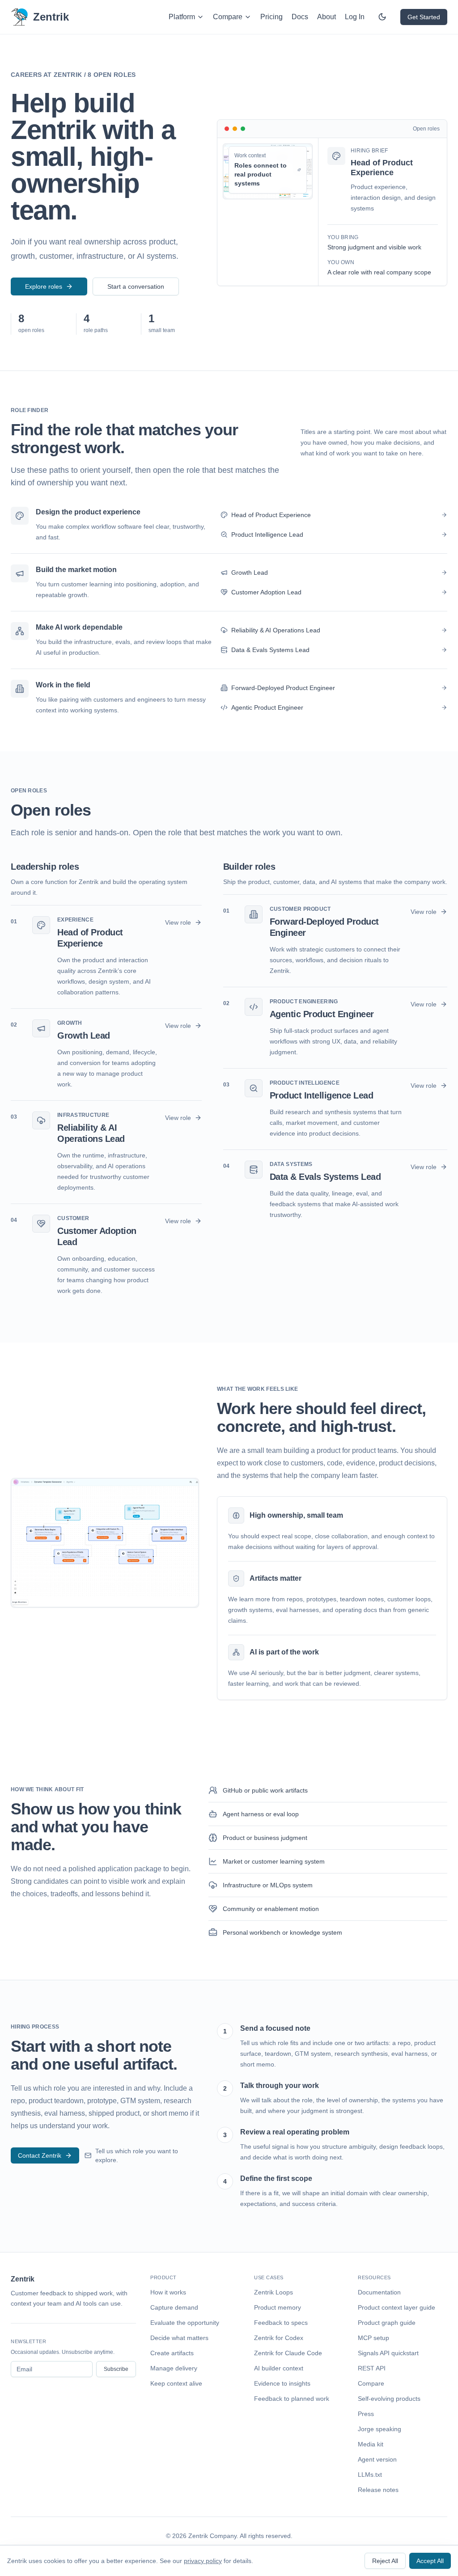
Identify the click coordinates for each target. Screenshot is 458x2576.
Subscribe (116, 2369)
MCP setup (373, 2338)
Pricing (271, 17)
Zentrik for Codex (279, 2338)
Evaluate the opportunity (185, 2323)
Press (366, 2414)
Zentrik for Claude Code (288, 2353)
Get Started (424, 17)
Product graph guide (387, 2323)
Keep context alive (176, 2383)
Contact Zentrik (40, 2155)
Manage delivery (174, 2368)
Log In (355, 17)
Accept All (430, 2561)
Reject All (385, 2561)
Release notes (378, 2490)
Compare (228, 17)
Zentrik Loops (274, 2292)
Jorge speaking (380, 2429)
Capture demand (174, 2307)
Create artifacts (172, 2353)
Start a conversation (136, 286)
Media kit (371, 2444)
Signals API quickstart (388, 2353)
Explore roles (44, 286)
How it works (168, 2292)
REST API (372, 2368)
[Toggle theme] (382, 17)
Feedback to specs (281, 2323)
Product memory (278, 2307)
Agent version (377, 2459)
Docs (300, 17)
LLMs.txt (370, 2475)
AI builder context (279, 2368)
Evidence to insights (282, 2383)
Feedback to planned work (292, 2399)
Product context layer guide (397, 2307)
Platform (182, 17)
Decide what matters (179, 2338)
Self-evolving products (389, 2399)
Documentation (379, 2292)
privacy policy (203, 2561)
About (327, 17)
